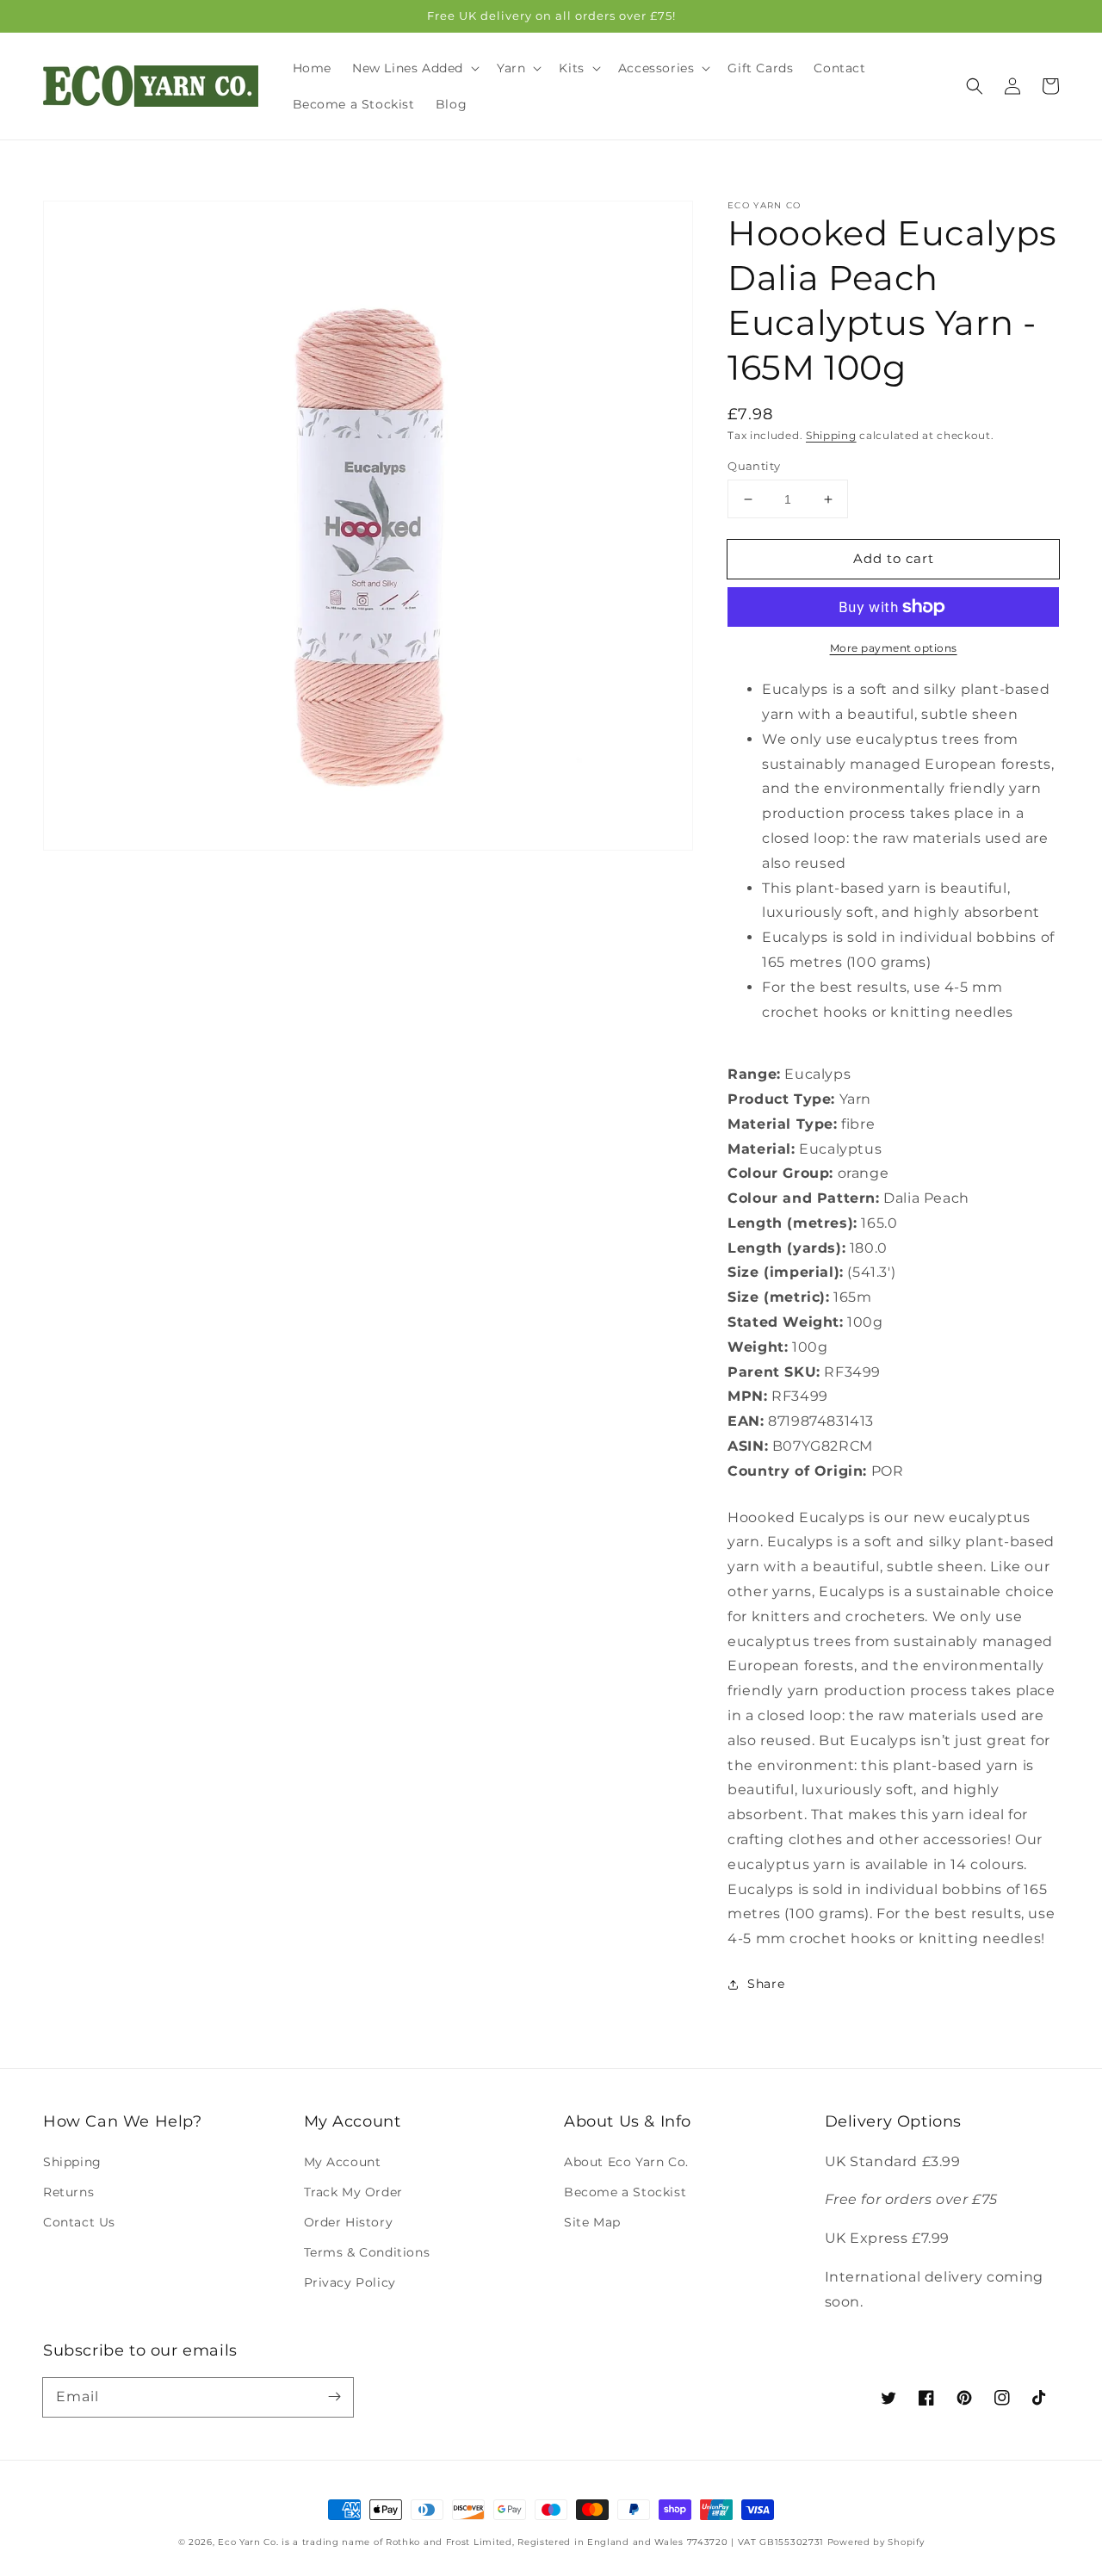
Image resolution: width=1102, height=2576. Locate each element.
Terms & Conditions (367, 2252)
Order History (349, 2222)
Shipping (831, 435)
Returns (68, 2192)
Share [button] (766, 1984)
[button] (975, 86)
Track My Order (353, 2192)
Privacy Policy (350, 2282)
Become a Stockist (625, 2192)
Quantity (754, 466)
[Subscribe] (334, 2397)
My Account (343, 2162)
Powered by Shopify (876, 2542)
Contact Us (79, 2222)
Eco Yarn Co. (248, 2542)
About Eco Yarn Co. (626, 2162)
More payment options (894, 648)
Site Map (592, 2222)
